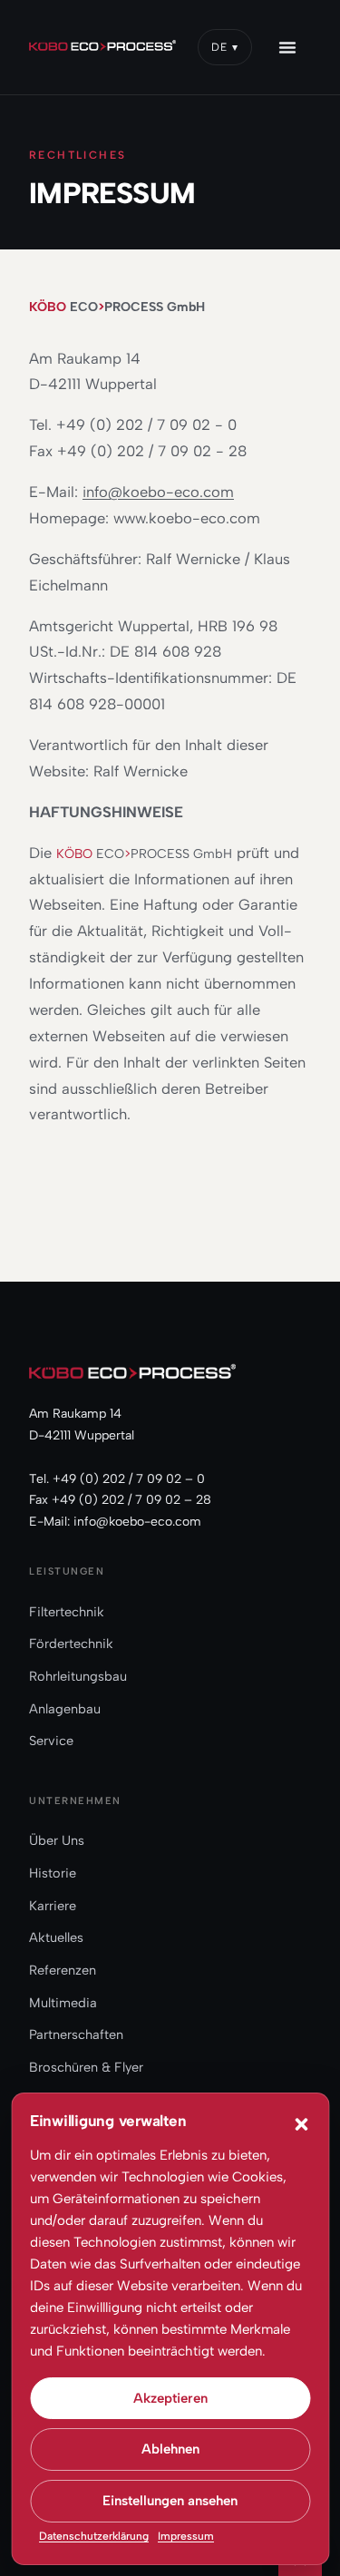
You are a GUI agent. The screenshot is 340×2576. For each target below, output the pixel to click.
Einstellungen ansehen (170, 2501)
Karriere (53, 1906)
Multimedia (63, 2003)
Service (51, 1741)
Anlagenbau (65, 1709)
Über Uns (57, 1840)
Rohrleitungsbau (78, 1676)
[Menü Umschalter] (298, 47)
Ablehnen (170, 2449)
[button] (301, 2124)
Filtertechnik (67, 1612)
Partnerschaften (76, 2034)
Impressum (186, 2536)
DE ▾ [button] (225, 47)
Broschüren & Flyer (86, 2067)
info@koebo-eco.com (158, 492)
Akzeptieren (170, 2398)
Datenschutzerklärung (94, 2536)
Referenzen (63, 1970)
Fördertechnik (71, 1644)
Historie (53, 1873)
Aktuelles (56, 1937)
